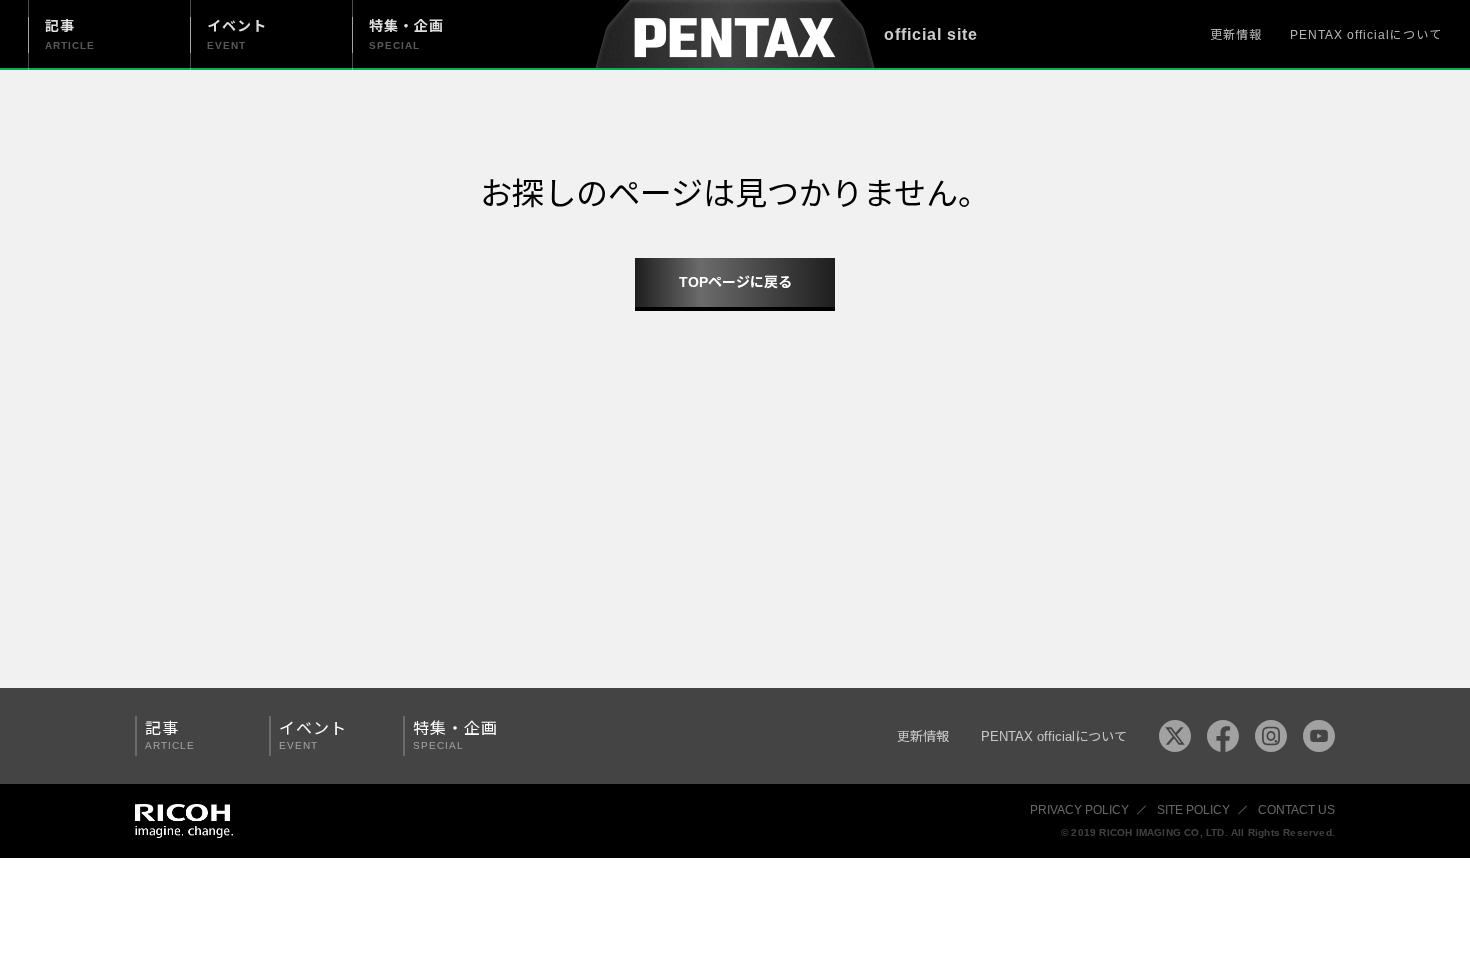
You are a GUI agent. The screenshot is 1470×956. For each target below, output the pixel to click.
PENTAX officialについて (1366, 35)
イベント (313, 735)
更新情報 (1236, 35)
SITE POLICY (1193, 810)
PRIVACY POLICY (1079, 810)
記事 (170, 735)
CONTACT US (1296, 810)
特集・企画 (455, 735)
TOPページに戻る (735, 282)
